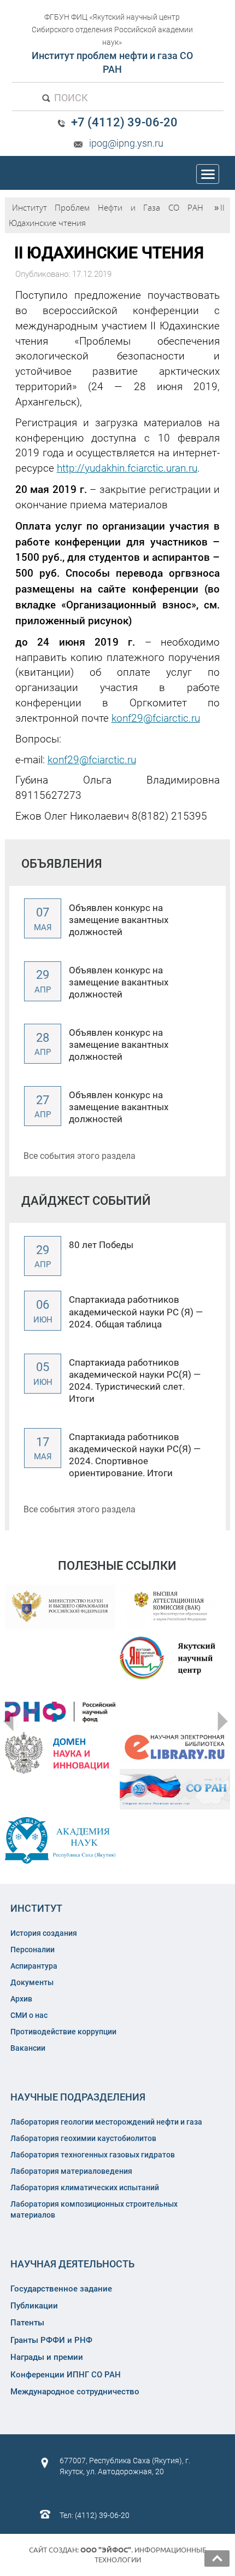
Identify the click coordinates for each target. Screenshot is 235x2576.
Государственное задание (61, 2289)
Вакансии (28, 2048)
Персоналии (33, 1950)
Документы (32, 1982)
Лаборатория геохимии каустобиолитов (83, 2138)
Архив (21, 1999)
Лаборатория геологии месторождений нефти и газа (106, 2122)
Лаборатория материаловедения (71, 2171)
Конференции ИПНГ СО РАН (66, 2375)
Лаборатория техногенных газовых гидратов (93, 2155)
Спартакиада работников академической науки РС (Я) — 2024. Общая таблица (136, 1312)
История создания (44, 1933)
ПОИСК (70, 98)
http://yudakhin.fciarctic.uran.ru (127, 468)
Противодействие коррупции (63, 2032)
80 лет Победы (101, 1245)
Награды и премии (47, 2357)
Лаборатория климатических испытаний (85, 2188)
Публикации (34, 2306)
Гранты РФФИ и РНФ (51, 2340)
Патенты (27, 2323)
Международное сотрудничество (75, 2392)
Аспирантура (34, 1966)
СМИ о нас (29, 2015)
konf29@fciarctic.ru (156, 718)
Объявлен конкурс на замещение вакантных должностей (119, 920)
